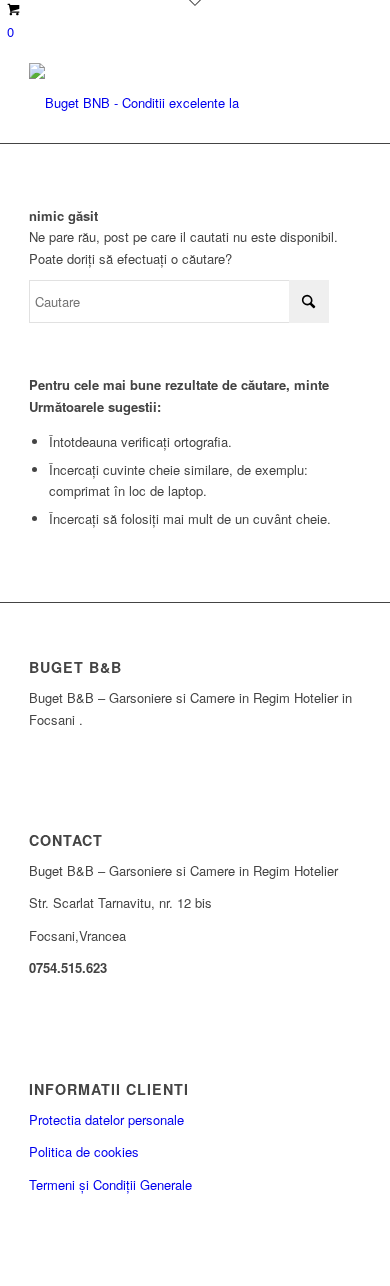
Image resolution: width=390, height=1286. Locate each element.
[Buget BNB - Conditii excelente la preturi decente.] (161, 103)
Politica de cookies (84, 1151)
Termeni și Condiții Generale (110, 1184)
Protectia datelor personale (106, 1119)
